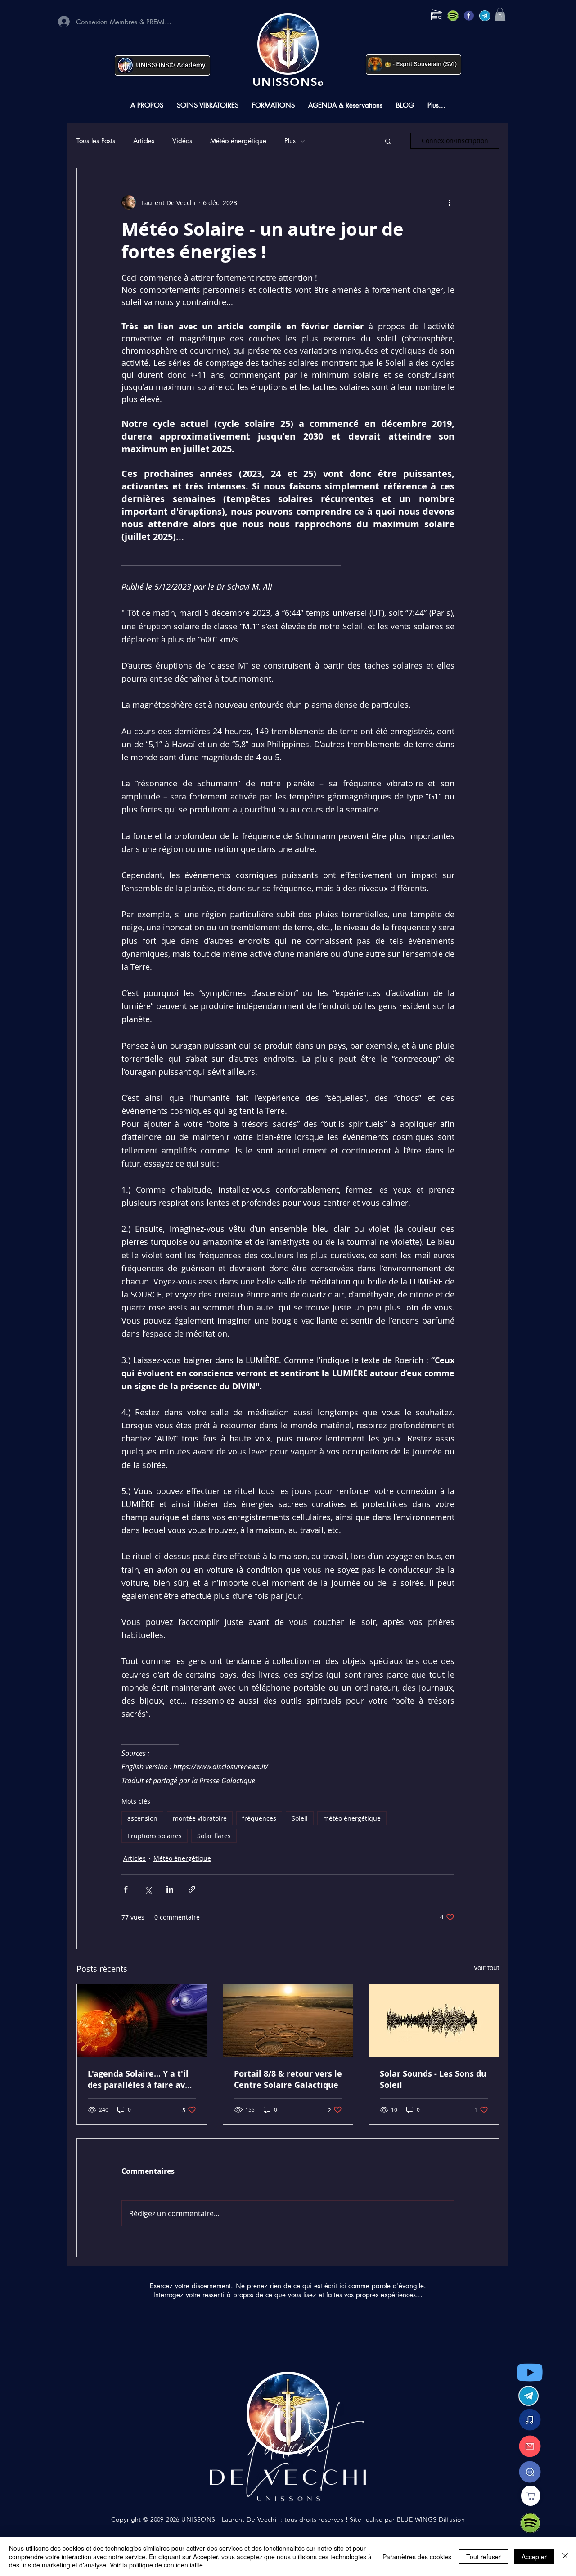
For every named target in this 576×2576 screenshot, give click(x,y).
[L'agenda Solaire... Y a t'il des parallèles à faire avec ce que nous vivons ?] (142, 2021)
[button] (500, 14)
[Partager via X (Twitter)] (148, 1889)
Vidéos (182, 141)
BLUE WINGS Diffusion (431, 2519)
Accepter (534, 2557)
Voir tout (487, 1968)
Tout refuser (484, 2557)
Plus (290, 141)
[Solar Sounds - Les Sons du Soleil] (434, 2021)
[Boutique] (531, 2496)
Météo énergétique (238, 141)
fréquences (259, 1818)
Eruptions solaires (155, 1836)
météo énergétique (352, 1818)
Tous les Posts (96, 141)
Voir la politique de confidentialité (156, 2565)
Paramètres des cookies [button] (417, 2557)
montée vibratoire (200, 1818)
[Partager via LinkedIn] (170, 1889)
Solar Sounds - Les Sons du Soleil (433, 2079)
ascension (142, 1818)
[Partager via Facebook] (126, 1889)
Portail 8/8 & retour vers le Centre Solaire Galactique (288, 2079)
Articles (144, 141)
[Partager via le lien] (192, 1889)
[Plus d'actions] (449, 202)
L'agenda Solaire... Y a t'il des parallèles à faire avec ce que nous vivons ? (141, 2079)
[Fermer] (565, 2556)
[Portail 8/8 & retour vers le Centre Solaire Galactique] (288, 2021)
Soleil (300, 1818)
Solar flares (214, 1836)
